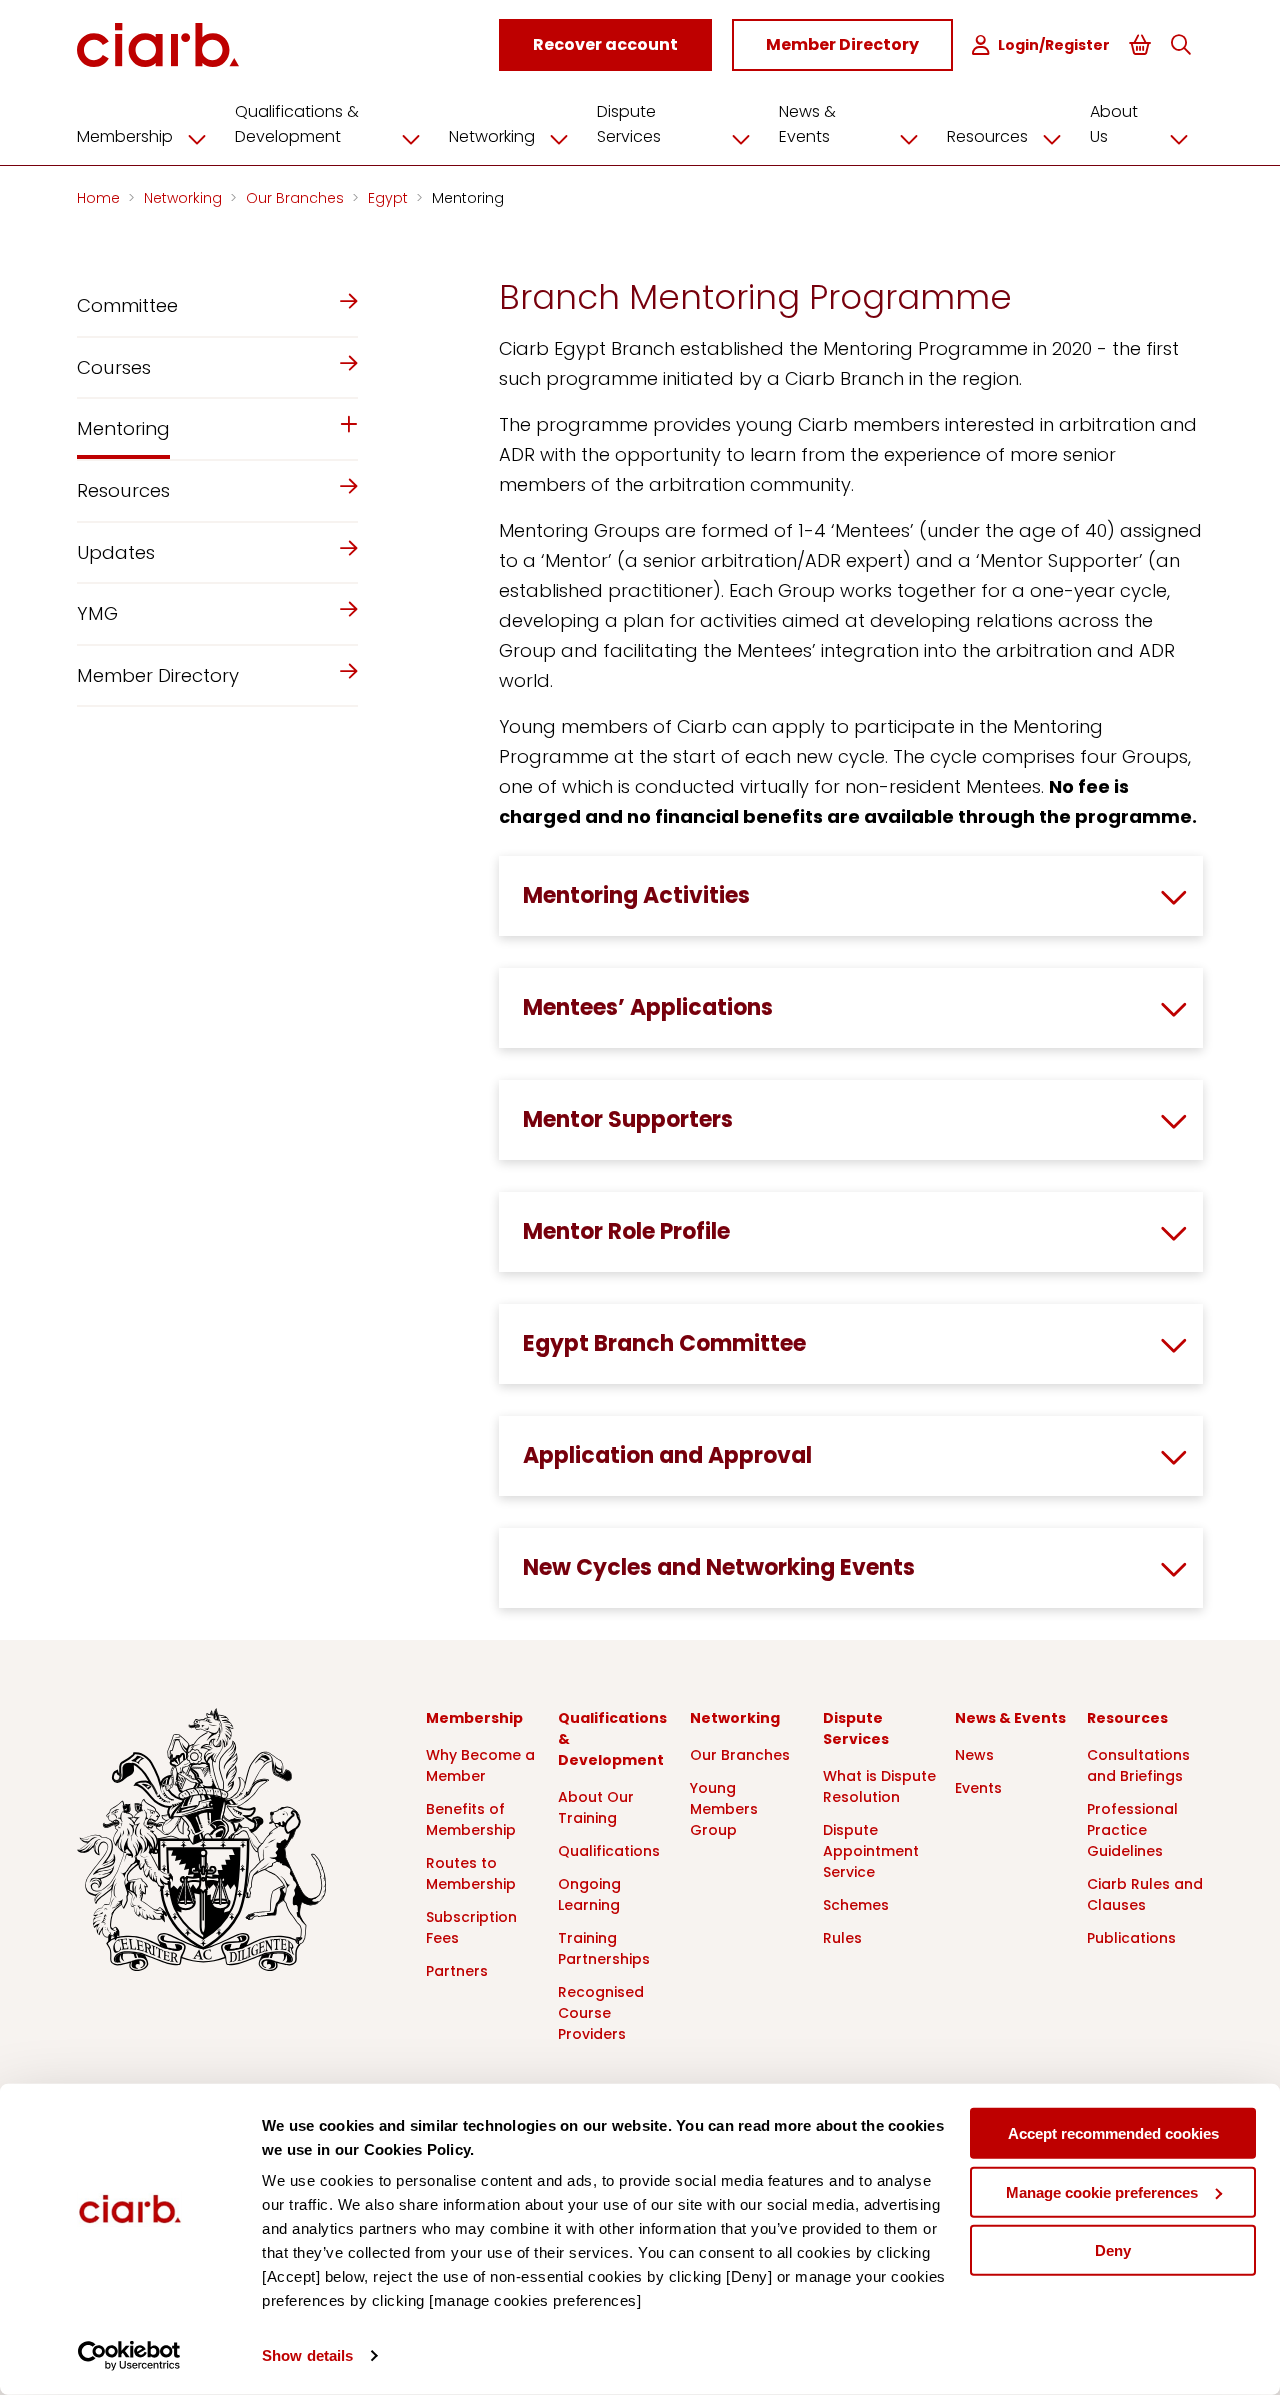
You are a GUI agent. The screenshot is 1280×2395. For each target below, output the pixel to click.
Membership (125, 136)
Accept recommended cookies (1113, 2133)
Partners (457, 1971)
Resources (987, 136)
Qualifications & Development (297, 124)
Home (100, 198)
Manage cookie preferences (1102, 2191)
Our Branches (297, 198)
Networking (492, 136)
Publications (1131, 1938)
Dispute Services (629, 124)
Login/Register (1054, 45)
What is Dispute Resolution (879, 1786)
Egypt (390, 198)
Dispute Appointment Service (871, 1851)
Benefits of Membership (471, 1819)
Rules (842, 1938)
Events (978, 1788)
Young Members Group (724, 1809)
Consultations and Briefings (1138, 1765)
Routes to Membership (471, 1873)
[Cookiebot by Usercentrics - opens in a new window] (129, 2356)
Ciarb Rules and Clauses (1145, 1894)
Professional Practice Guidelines (1132, 1830)
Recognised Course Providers (601, 2013)
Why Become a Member (480, 1765)
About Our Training (596, 1807)
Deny (1113, 2250)
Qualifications (609, 1851)
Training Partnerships (604, 1948)
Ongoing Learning (589, 1894)
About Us (1114, 124)
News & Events (807, 124)
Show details (307, 2355)
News (974, 1755)
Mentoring (468, 198)
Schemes (856, 1905)
